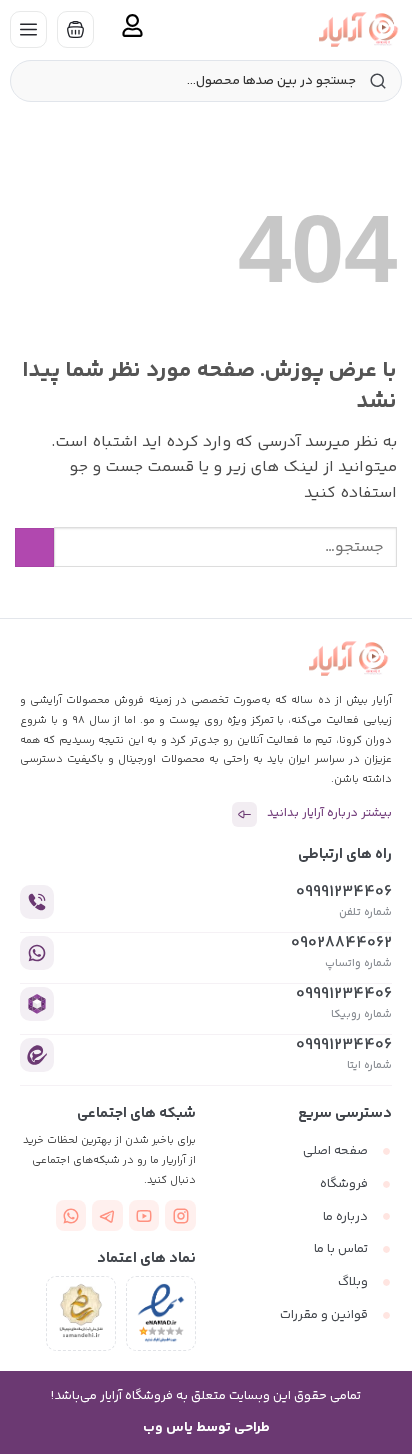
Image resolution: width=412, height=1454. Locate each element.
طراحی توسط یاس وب (206, 1428)
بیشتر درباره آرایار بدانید (329, 813)
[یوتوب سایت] (144, 1215)
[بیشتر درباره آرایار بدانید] (244, 814)
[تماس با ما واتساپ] (71, 1215)
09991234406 (344, 892)
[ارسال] (34, 547)
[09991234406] (37, 902)
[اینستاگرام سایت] (180, 1215)
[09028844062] (37, 953)
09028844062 (341, 943)
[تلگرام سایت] (107, 1215)
